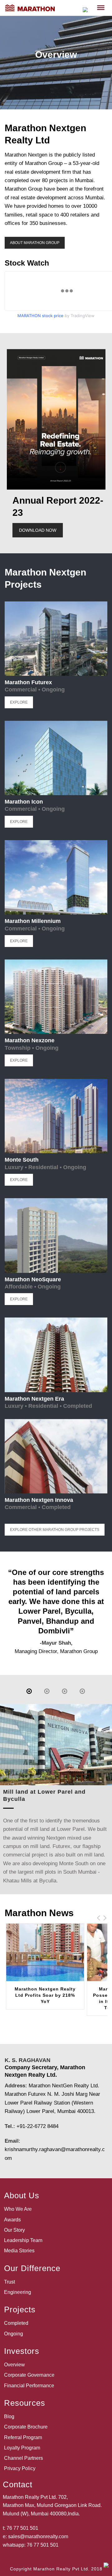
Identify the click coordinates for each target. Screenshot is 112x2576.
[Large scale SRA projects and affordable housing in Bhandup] (65, 1691)
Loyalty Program (22, 2448)
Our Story (14, 2230)
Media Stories (19, 2251)
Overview (14, 2365)
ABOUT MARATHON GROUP (35, 243)
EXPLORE (19, 702)
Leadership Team (23, 2240)
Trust (9, 2282)
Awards (12, 2220)
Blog (9, 2417)
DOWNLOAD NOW (38, 530)
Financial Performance (29, 2386)
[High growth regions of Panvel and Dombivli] (47, 1691)
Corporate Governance (29, 2375)
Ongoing (14, 2334)
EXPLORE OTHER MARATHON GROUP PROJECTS (55, 1530)
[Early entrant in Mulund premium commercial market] (82, 1691)
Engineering (18, 2292)
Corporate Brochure (26, 2427)
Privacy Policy (20, 2468)
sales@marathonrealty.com (38, 2536)
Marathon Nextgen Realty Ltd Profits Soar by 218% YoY (45, 1995)
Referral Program (23, 2437)
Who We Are (18, 2209)
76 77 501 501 (22, 2528)
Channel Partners (23, 2458)
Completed (16, 2323)
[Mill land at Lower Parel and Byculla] (29, 1691)
